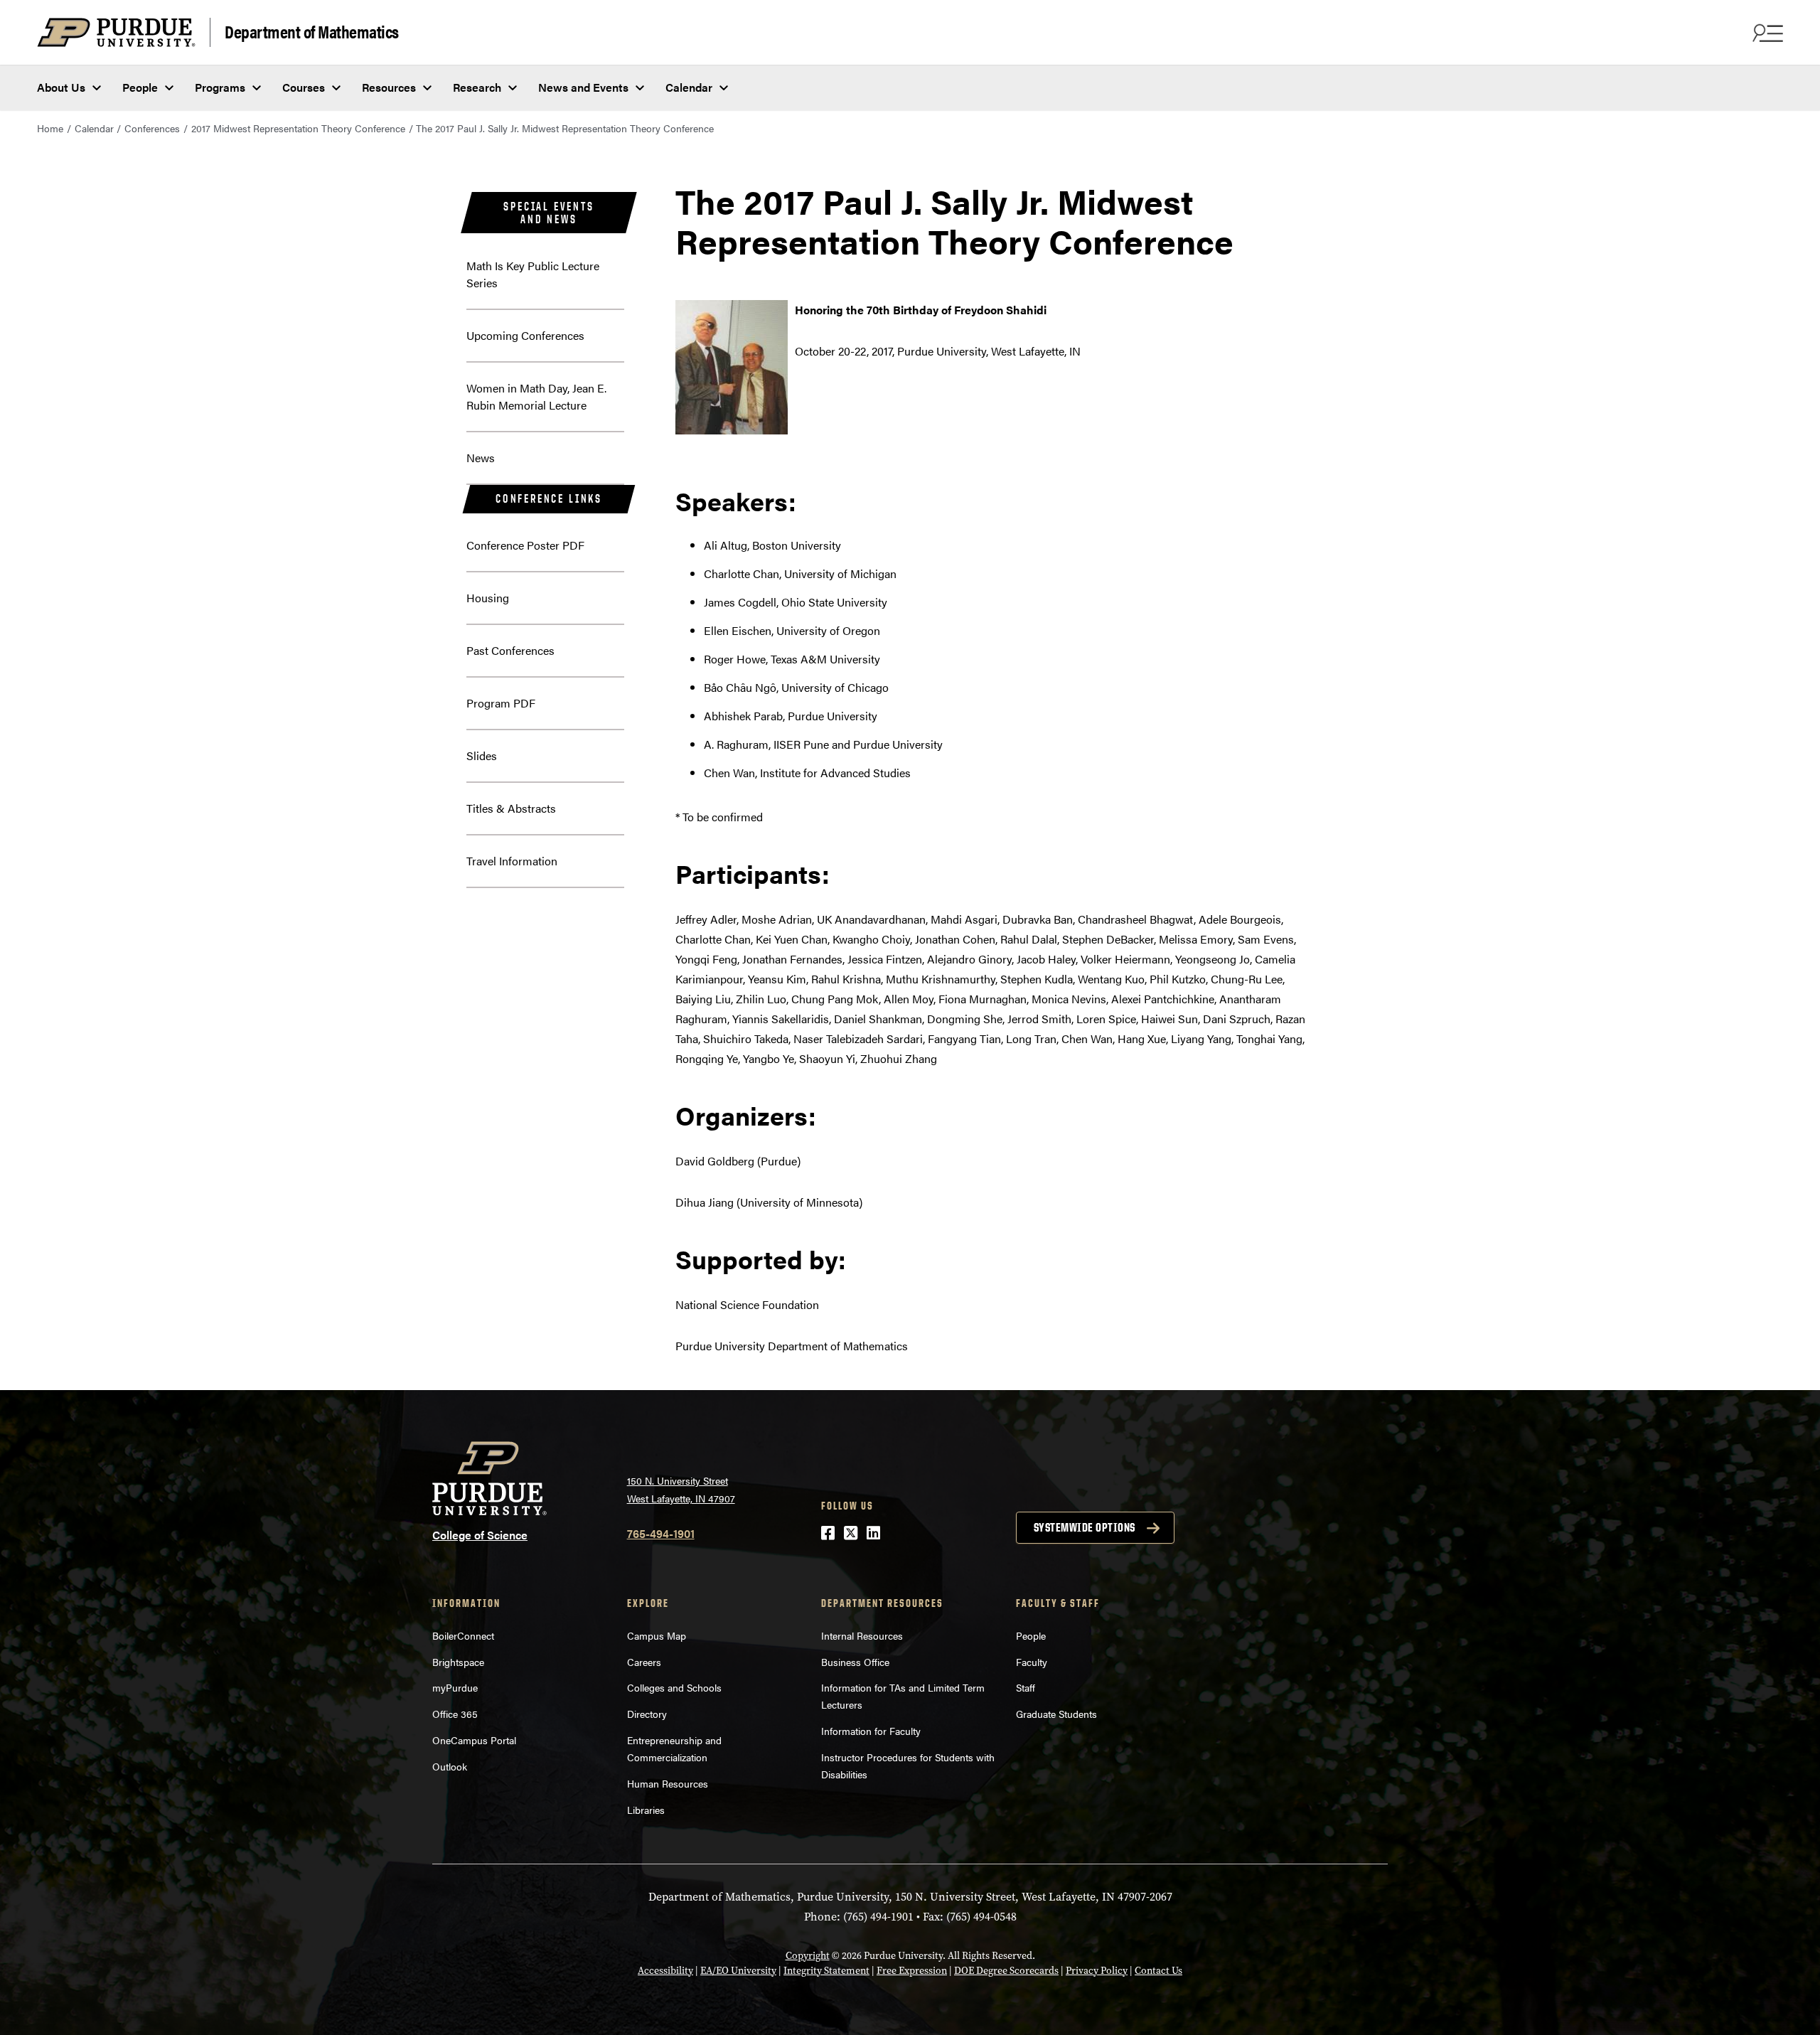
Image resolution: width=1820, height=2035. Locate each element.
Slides (482, 755)
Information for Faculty (871, 1731)
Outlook (450, 1766)
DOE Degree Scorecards (1006, 1971)
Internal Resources (862, 1635)
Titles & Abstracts (511, 808)
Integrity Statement (826, 1971)
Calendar (689, 87)
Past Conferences (510, 650)
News (481, 458)
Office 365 (455, 1714)
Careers (644, 1662)
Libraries (646, 1810)
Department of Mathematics (312, 31)
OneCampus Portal (474, 1740)
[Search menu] (1766, 33)
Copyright (808, 1956)
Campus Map (657, 1635)
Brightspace (458, 1662)
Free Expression (912, 1971)
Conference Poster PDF (525, 545)
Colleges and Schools (674, 1687)
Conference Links (549, 498)
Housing (488, 598)
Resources (389, 87)
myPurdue (455, 1687)
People (140, 87)
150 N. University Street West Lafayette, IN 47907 (681, 1489)
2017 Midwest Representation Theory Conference (298, 128)
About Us (61, 87)
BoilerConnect (463, 1635)
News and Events (583, 87)
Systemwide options (1085, 1527)
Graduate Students (1056, 1714)
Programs (220, 87)
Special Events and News (548, 213)
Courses (304, 87)
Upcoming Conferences (525, 335)
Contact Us (1158, 1971)
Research (477, 87)
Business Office (855, 1662)
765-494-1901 (661, 1533)
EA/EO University (738, 1971)
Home (50, 128)
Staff (1026, 1687)
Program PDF (501, 703)
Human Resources (668, 1783)
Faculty (1032, 1662)
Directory (647, 1714)
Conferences (152, 128)
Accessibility (665, 1971)
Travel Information (512, 861)
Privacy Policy (1097, 1971)
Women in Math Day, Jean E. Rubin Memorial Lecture (536, 396)
